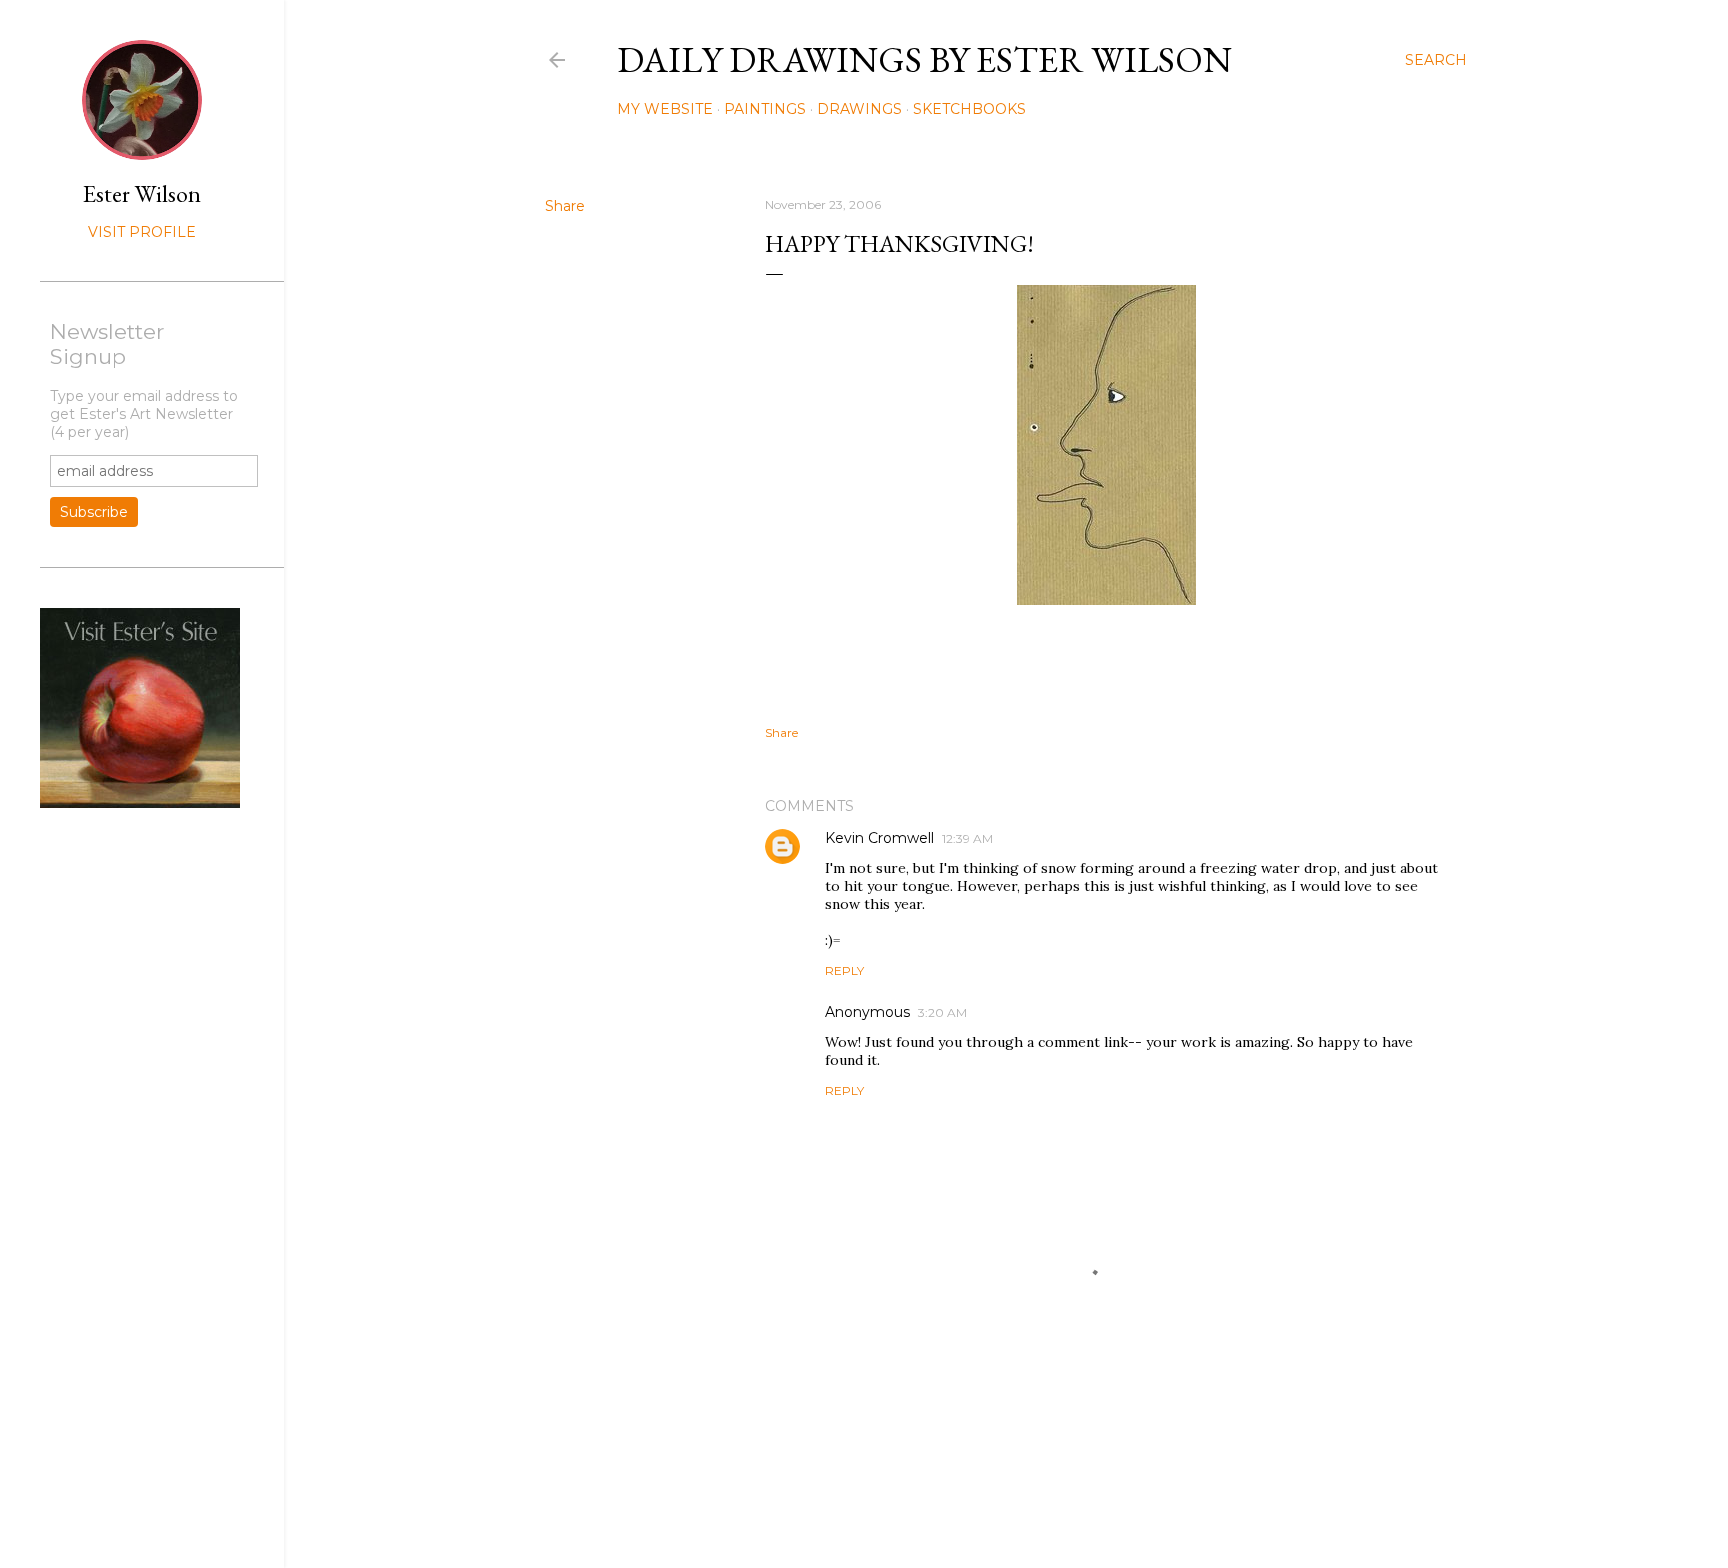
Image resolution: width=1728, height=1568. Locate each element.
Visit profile (142, 232)
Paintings (765, 109)
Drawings (859, 109)
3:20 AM (942, 1012)
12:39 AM (967, 838)
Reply (844, 970)
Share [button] (565, 206)
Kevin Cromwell (879, 838)
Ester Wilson (142, 193)
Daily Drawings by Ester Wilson (924, 59)
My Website (665, 109)
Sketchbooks (969, 109)
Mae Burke (1059, 1510)
